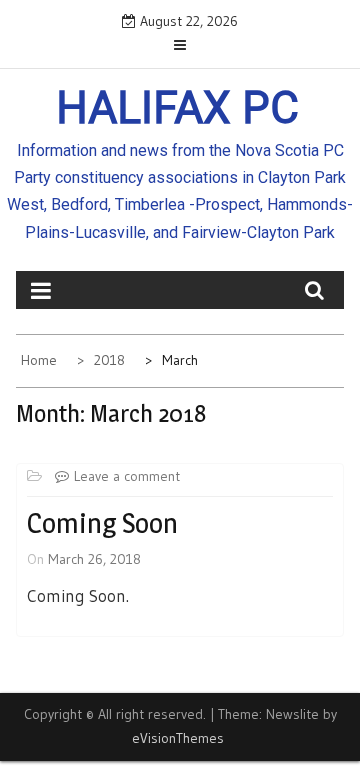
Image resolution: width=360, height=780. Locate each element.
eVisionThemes (178, 738)
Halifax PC (177, 108)
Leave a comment (127, 476)
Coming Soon (102, 523)
